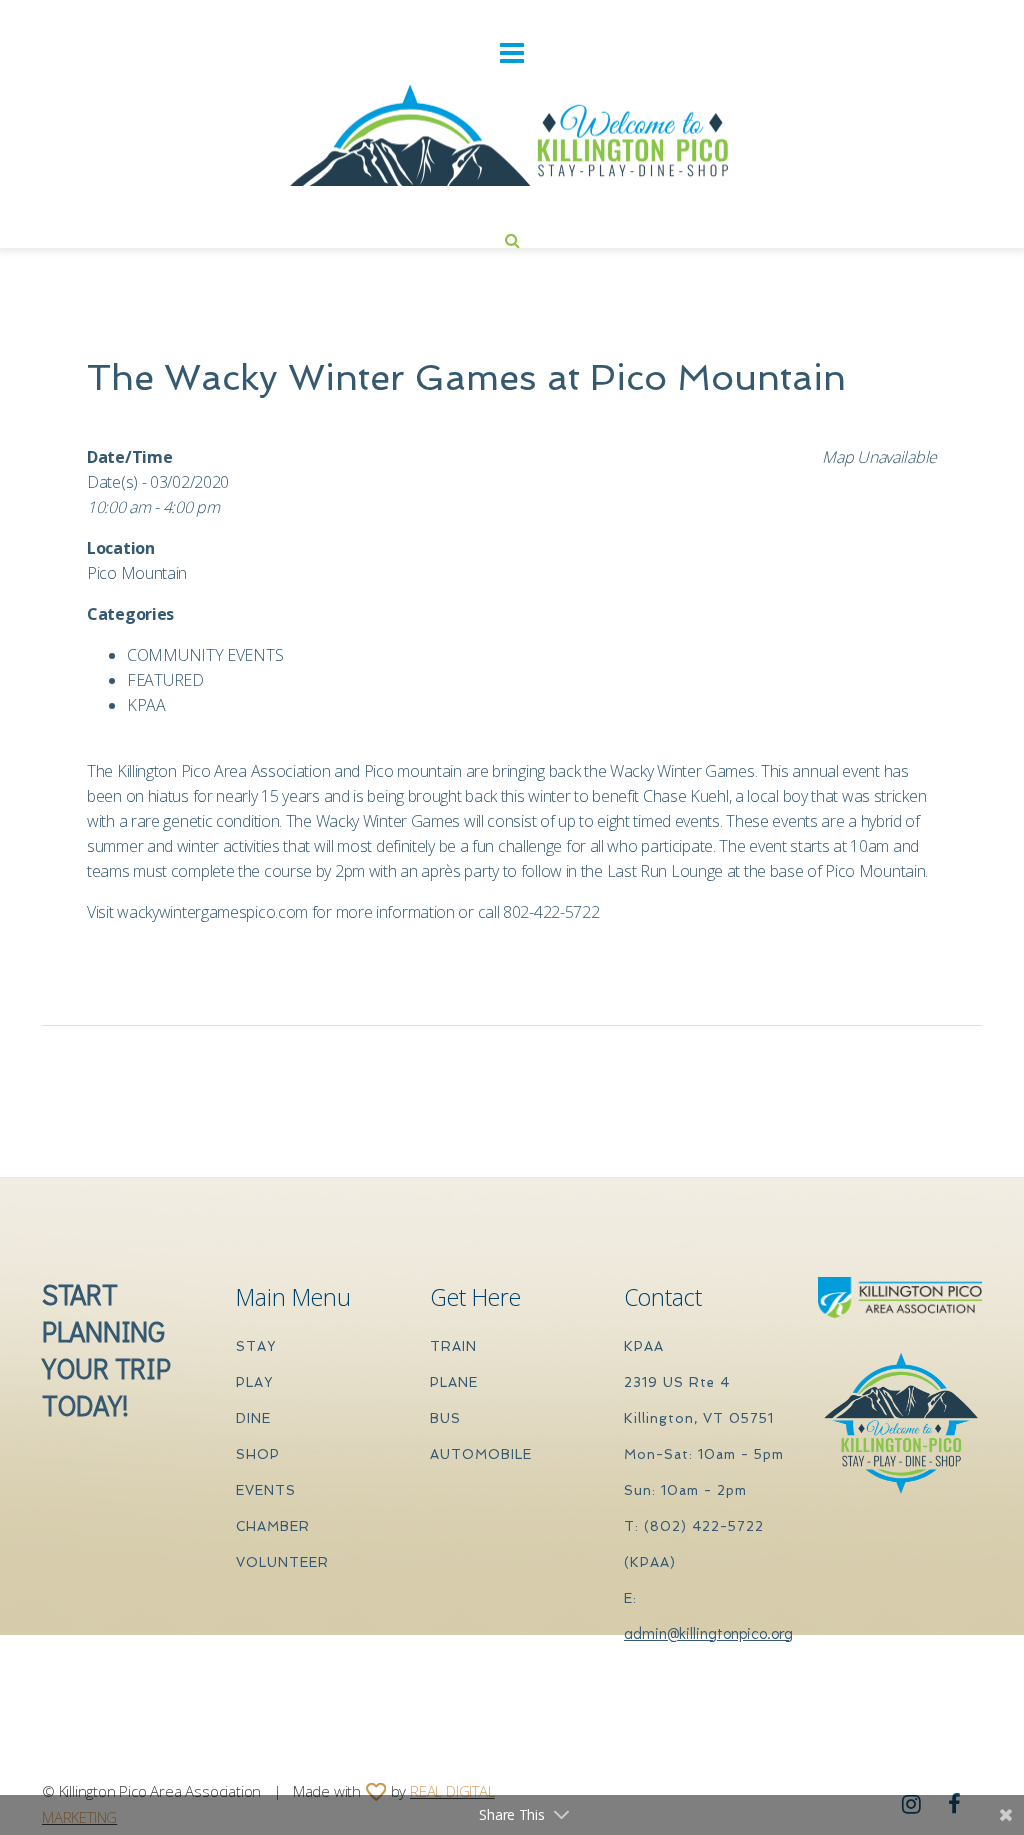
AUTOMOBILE (481, 1454)
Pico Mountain (137, 573)
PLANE (454, 1382)
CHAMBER (273, 1526)
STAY (256, 1346)
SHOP (258, 1454)
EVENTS (266, 1490)
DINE (253, 1418)
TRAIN (453, 1346)
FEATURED (165, 680)
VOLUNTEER (282, 1562)
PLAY (254, 1382)
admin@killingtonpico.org (708, 1632)
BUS (445, 1418)
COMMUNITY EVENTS (205, 655)
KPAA (146, 705)
